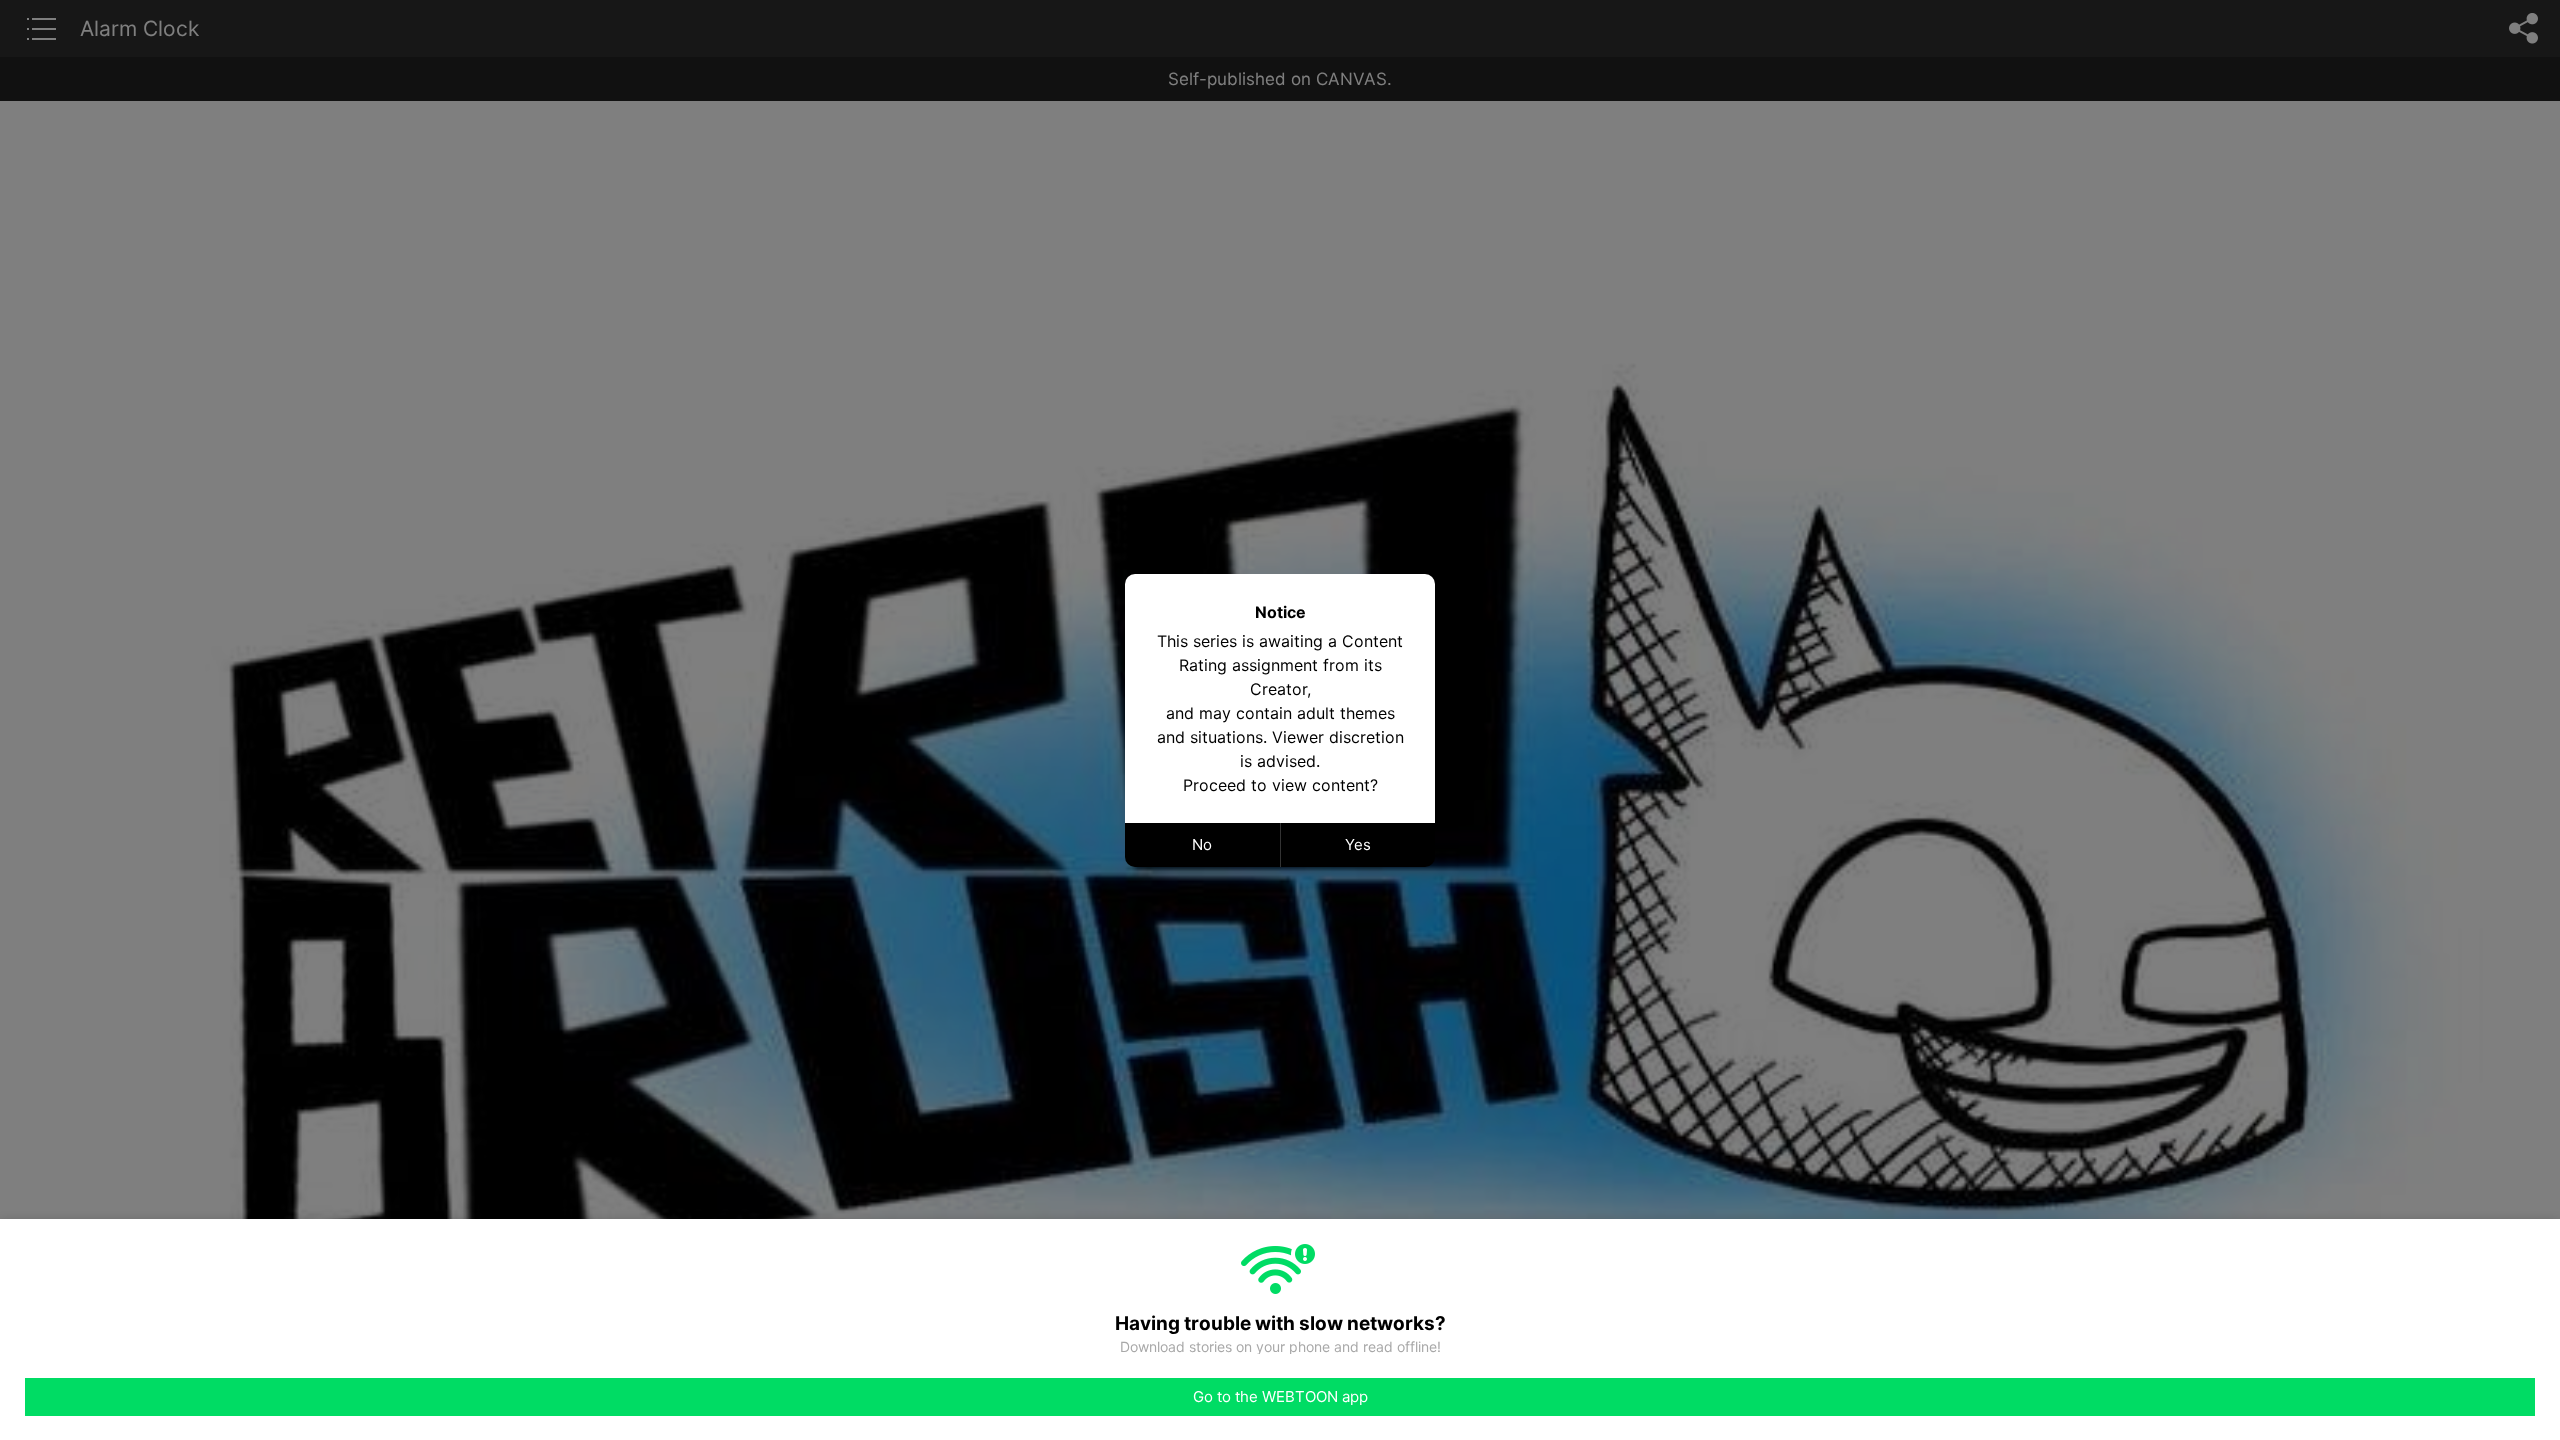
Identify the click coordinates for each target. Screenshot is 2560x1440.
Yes (1358, 844)
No (1202, 844)
